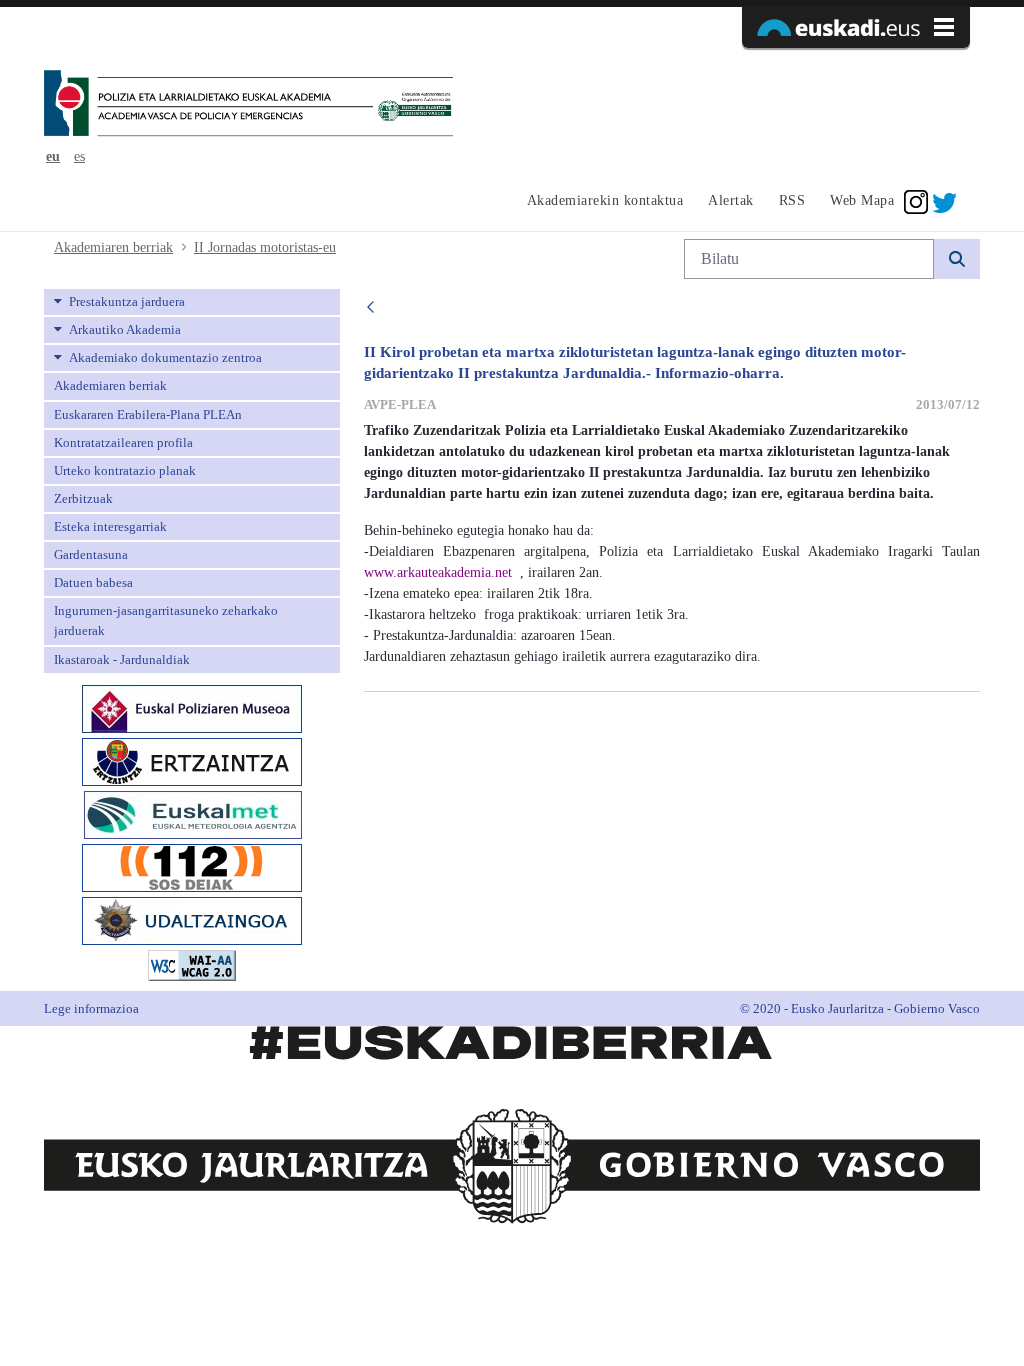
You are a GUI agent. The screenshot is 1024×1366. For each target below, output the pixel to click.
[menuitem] (602, 202)
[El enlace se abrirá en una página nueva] (192, 706)
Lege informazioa (91, 1008)
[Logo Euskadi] (856, 27)
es (79, 156)
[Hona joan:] (248, 105)
